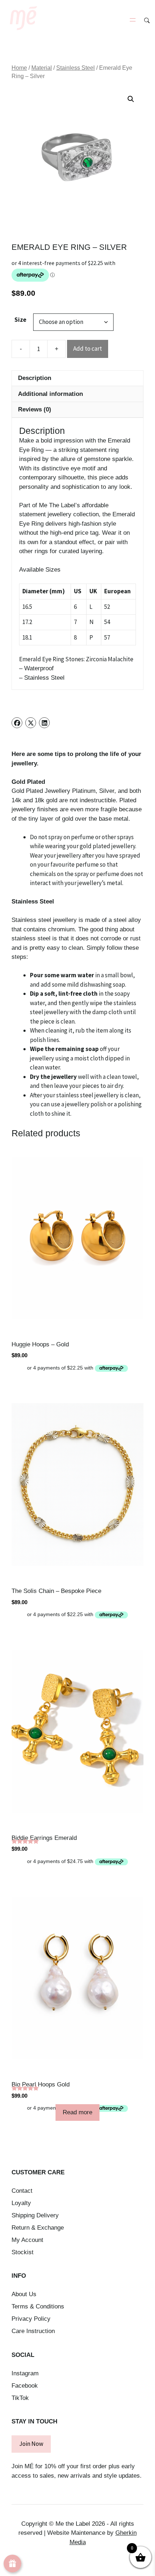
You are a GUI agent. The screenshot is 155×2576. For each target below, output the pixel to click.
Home (19, 68)
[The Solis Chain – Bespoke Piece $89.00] (77, 1484)
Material (42, 68)
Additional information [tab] (50, 394)
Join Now (31, 2444)
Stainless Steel (76, 68)
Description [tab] (35, 378)
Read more (77, 2112)
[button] (131, 99)
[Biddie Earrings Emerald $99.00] (77, 1731)
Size (20, 320)
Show (12, 2564)
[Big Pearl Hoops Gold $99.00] (77, 1978)
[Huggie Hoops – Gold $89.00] (77, 1238)
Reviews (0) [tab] (35, 409)
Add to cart (88, 349)
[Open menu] (133, 20)
